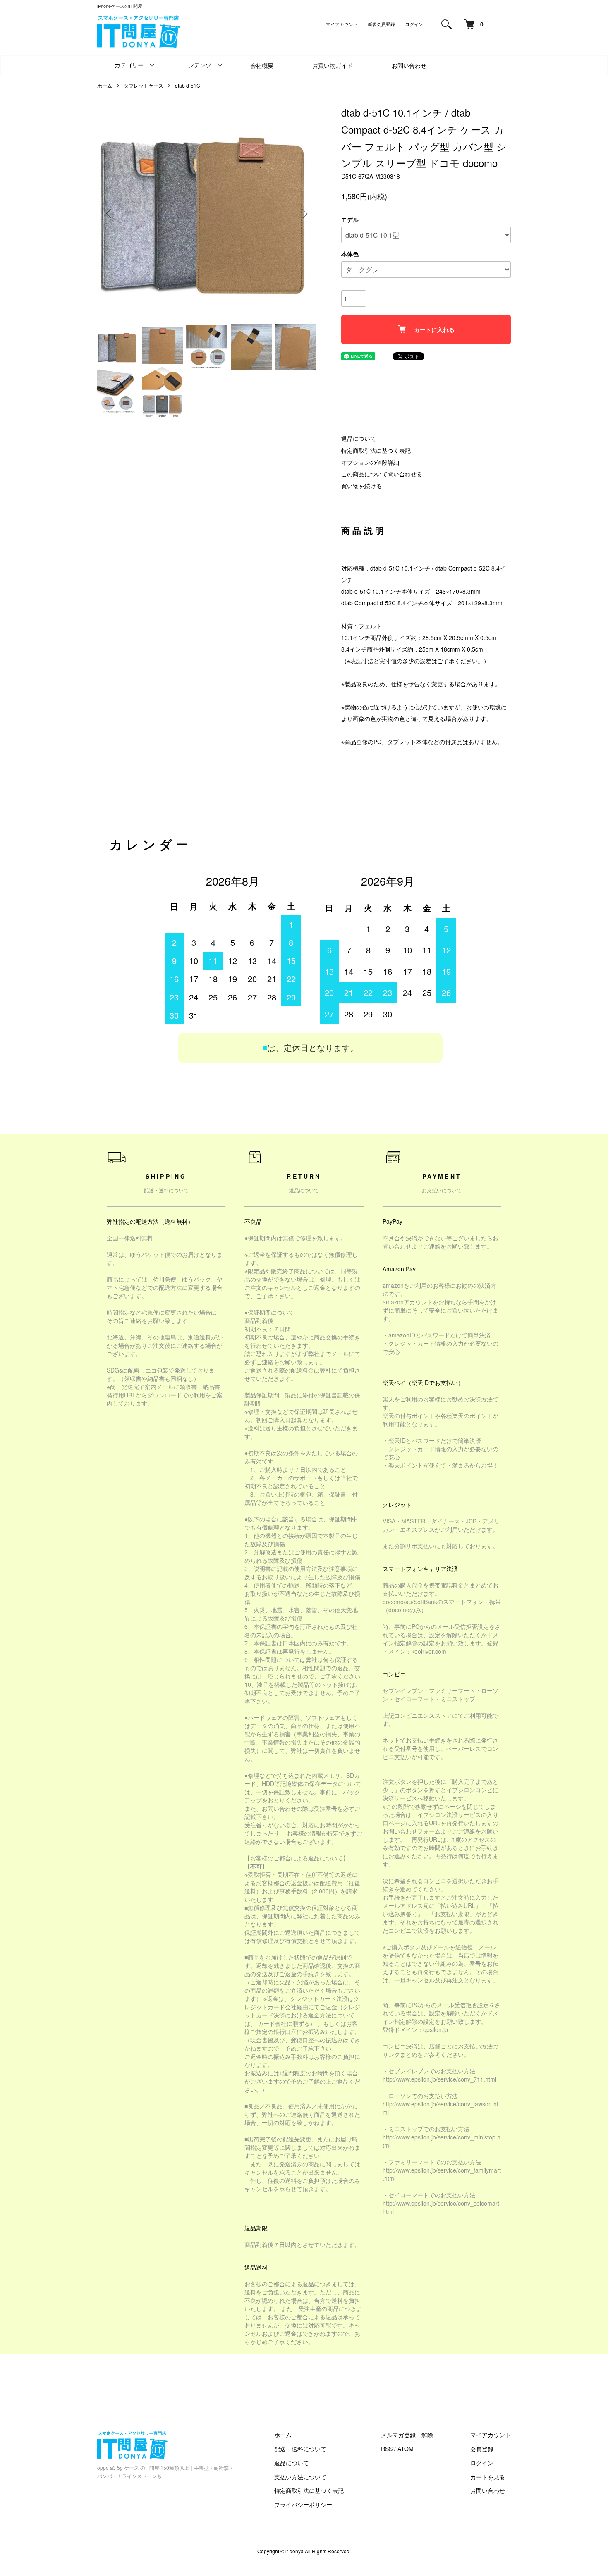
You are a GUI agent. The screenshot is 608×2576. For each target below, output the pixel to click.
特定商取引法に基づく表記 (376, 450)
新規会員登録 (381, 24)
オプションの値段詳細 (370, 462)
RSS (387, 2449)
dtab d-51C (188, 85)
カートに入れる (434, 329)
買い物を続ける (361, 486)
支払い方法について (300, 2477)
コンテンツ (197, 65)
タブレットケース (144, 85)
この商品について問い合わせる (382, 474)
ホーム (105, 85)
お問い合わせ (409, 65)
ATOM (406, 2449)
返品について (359, 438)
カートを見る (488, 2477)
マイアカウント (342, 24)
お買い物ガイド (333, 65)
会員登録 (482, 2449)
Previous (110, 214)
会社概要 (262, 65)
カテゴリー (129, 65)
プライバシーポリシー (303, 2504)
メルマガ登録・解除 (407, 2435)
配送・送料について (300, 2449)
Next (304, 214)
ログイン (414, 24)
